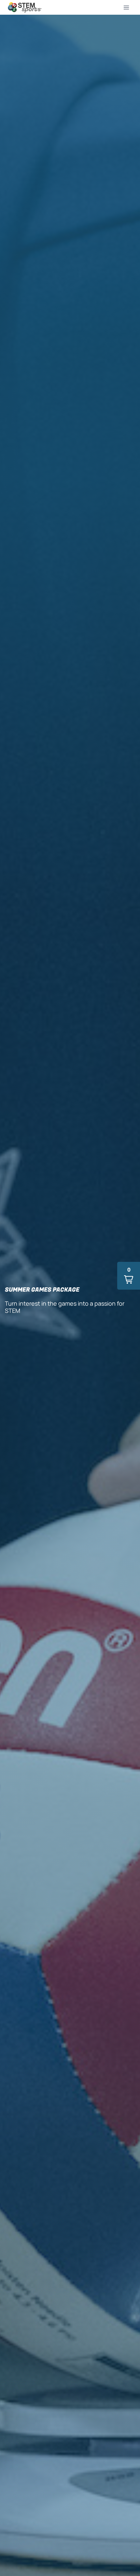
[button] (129, 1276)
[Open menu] (126, 7)
